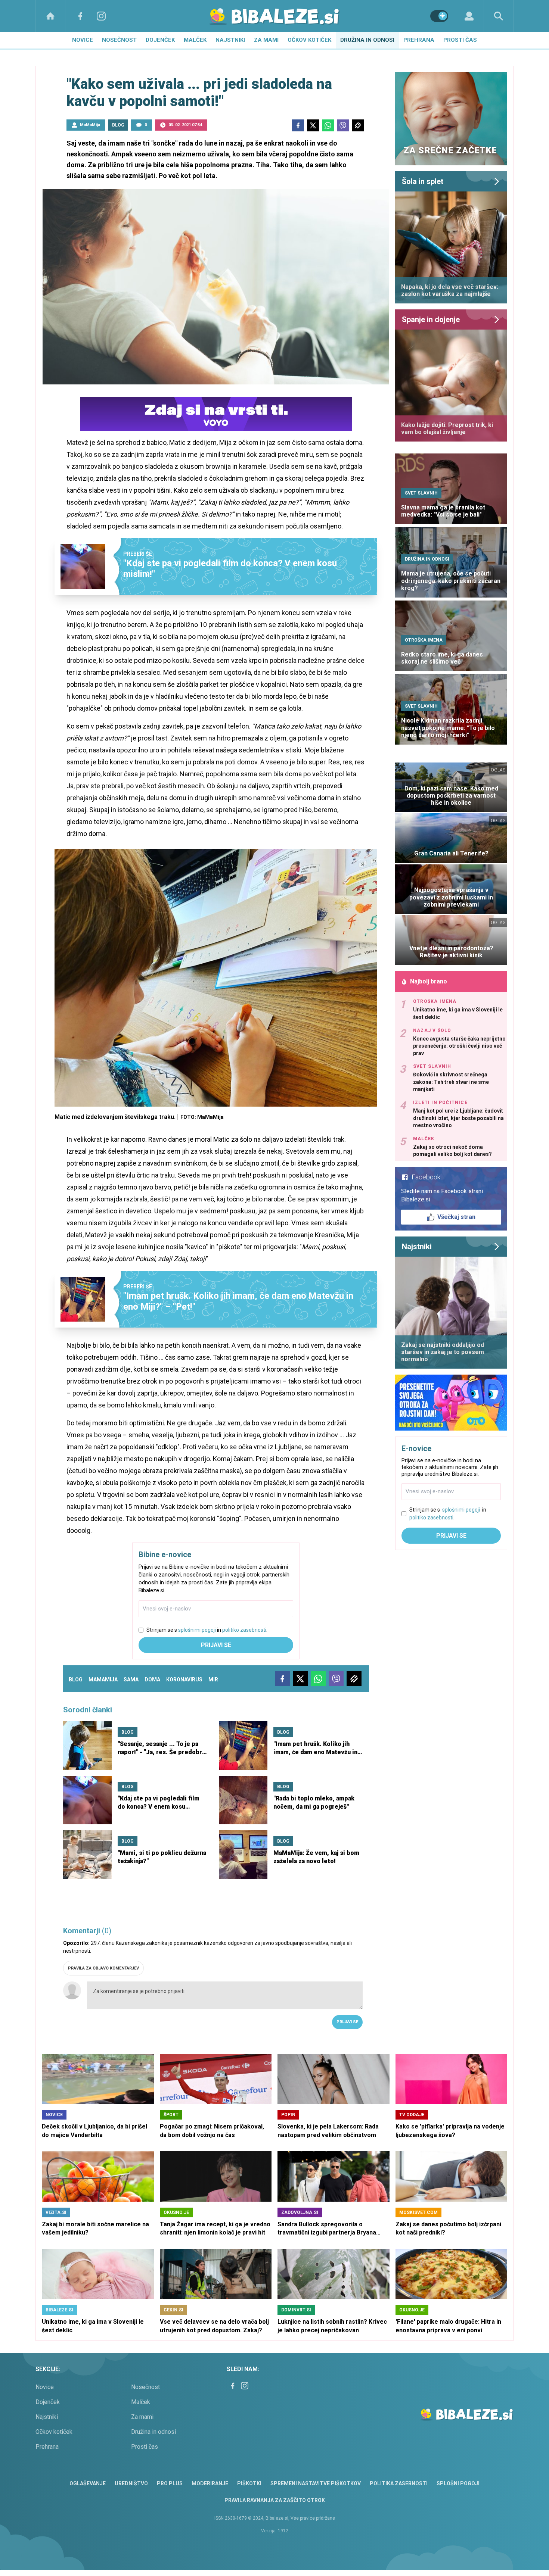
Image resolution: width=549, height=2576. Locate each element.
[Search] (499, 16)
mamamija (103, 1680)
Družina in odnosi (367, 40)
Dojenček (160, 40)
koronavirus (184, 1680)
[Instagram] (101, 16)
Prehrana (419, 40)
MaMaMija (90, 125)
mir (213, 1680)
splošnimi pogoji (197, 1630)
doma (152, 1680)
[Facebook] (80, 16)
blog (76, 1680)
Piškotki (249, 2483)
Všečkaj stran (456, 1217)
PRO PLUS (170, 2483)
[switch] (439, 16)
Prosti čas (460, 40)
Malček (195, 40)
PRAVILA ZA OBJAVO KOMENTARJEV (103, 1968)
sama (131, 1680)
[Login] (469, 16)
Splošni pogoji (458, 2483)
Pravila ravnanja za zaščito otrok (275, 2500)
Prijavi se (216, 1645)
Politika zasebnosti (399, 2483)
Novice (83, 40)
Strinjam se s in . (207, 1630)
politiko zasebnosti (244, 1630)
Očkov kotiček (309, 40)
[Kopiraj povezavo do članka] (358, 125)
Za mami (266, 40)
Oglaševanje (88, 2483)
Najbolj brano (429, 981)
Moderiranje (210, 2483)
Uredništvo (131, 2483)
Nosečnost (119, 40)
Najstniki (230, 40)
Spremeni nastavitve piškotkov (316, 2483)
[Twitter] (313, 125)
